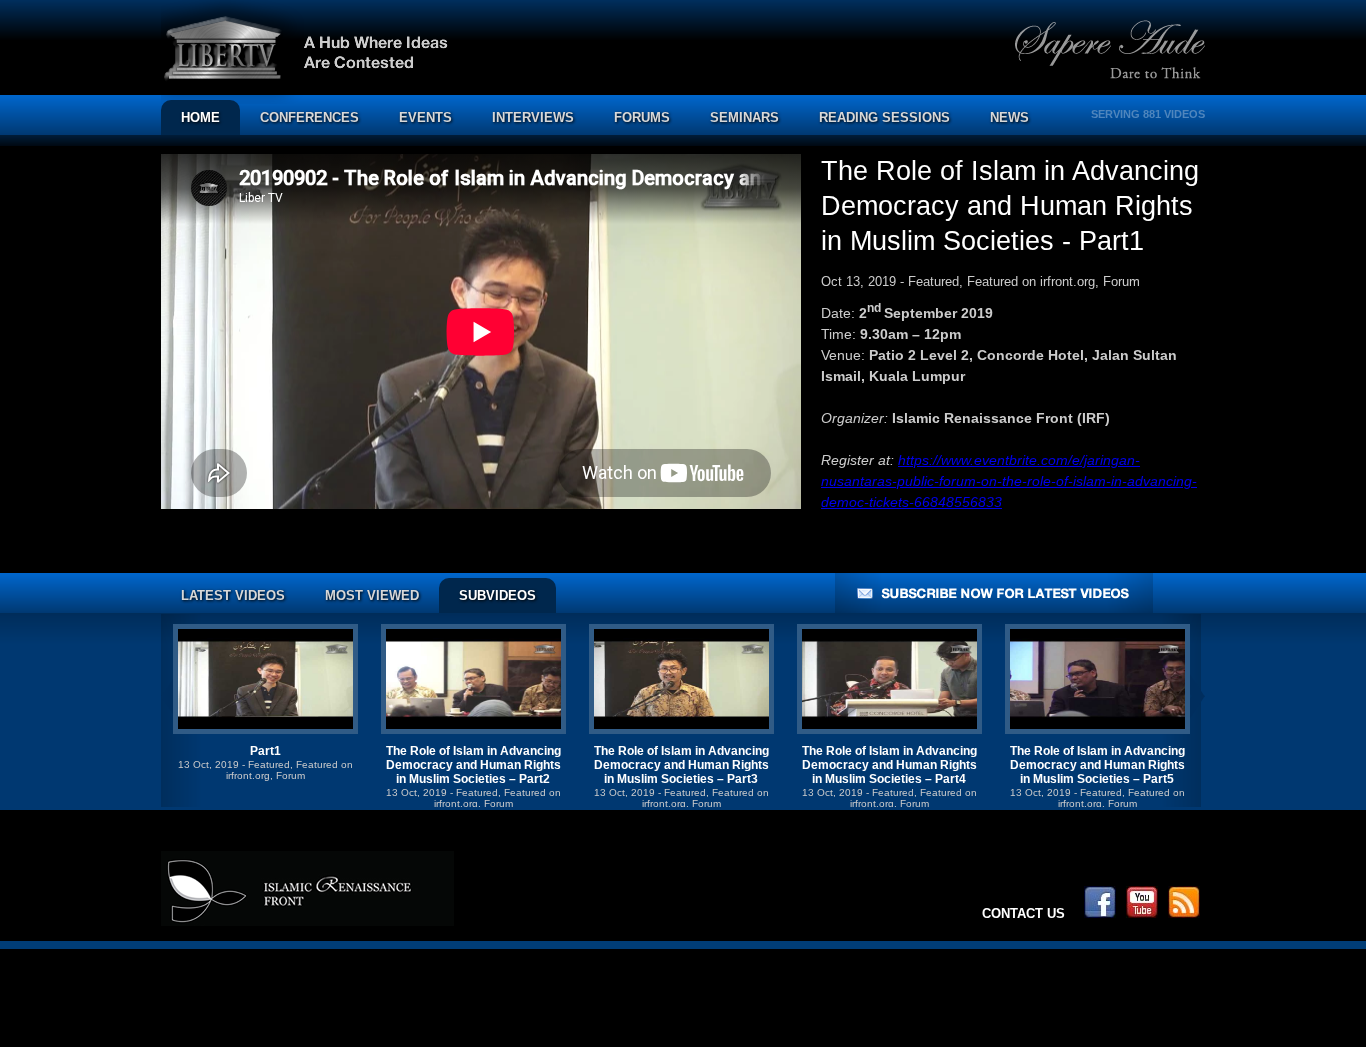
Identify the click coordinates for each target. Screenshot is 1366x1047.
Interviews (533, 117)
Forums (642, 117)
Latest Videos (233, 595)
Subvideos (497, 595)
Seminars (744, 117)
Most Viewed (372, 595)
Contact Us (1023, 913)
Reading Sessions (884, 117)
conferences (309, 117)
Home (200, 117)
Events (425, 117)
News (1009, 117)
